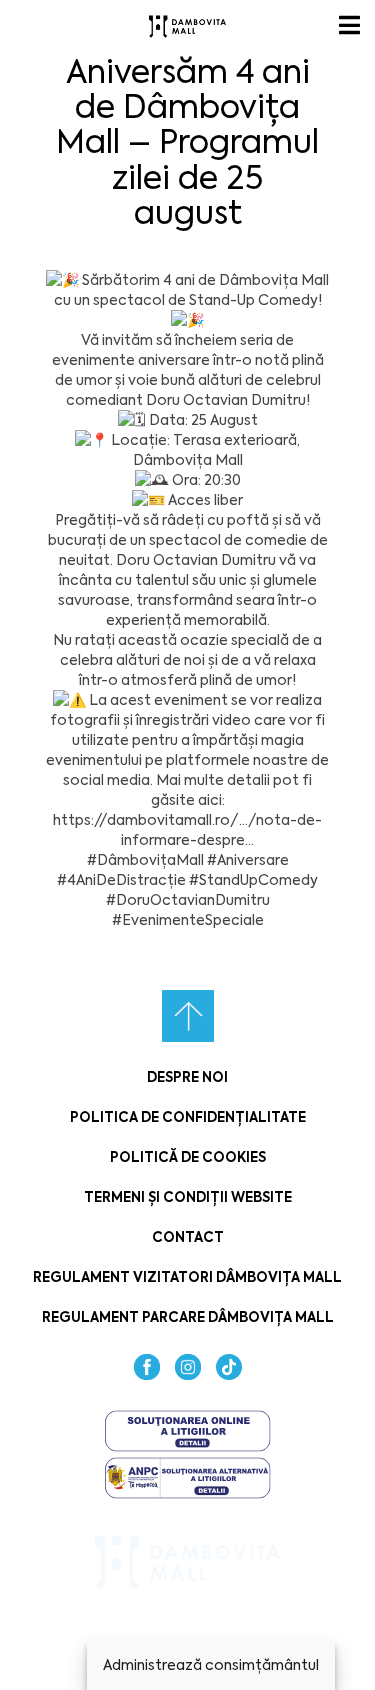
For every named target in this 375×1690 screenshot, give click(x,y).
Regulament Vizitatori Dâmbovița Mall (187, 1277)
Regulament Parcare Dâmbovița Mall (188, 1317)
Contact (188, 1237)
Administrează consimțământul (211, 1665)
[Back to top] (188, 1016)
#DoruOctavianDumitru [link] (188, 900)
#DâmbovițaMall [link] (145, 860)
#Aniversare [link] (248, 860)
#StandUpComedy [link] (253, 880)
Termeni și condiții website (188, 1197)
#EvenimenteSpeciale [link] (188, 920)
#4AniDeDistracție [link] (121, 880)
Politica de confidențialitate (188, 1117)
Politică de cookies (188, 1157)
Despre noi (187, 1077)
